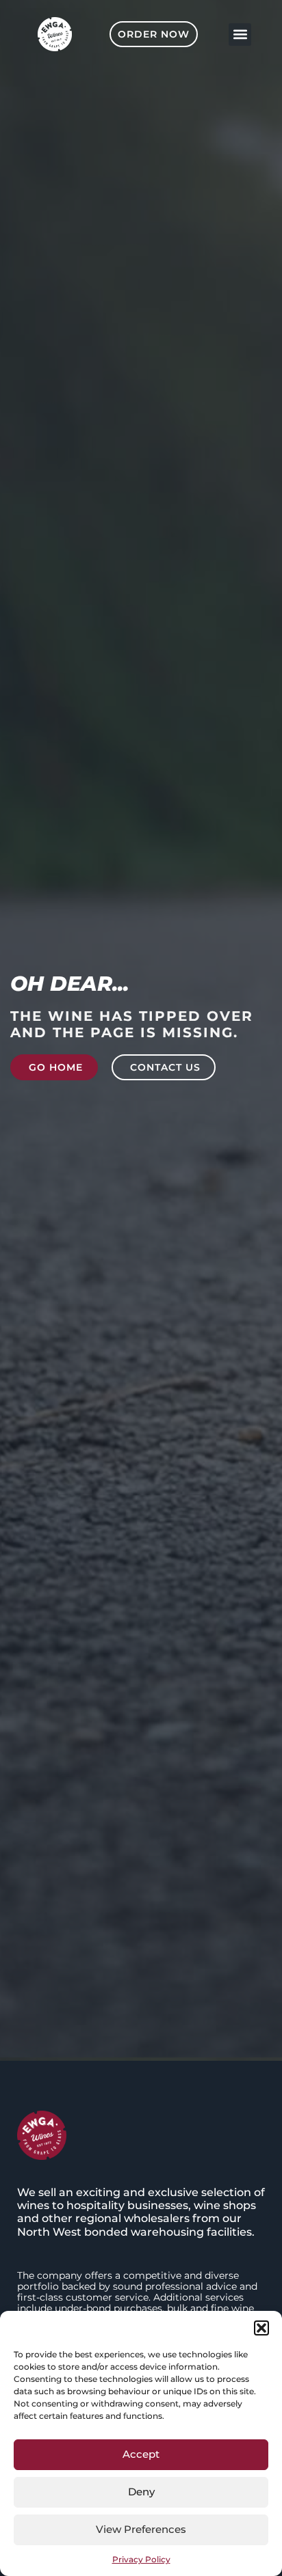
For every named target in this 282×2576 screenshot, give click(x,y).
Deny (141, 2492)
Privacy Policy (141, 2559)
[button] (261, 2328)
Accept (141, 2454)
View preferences (141, 2529)
